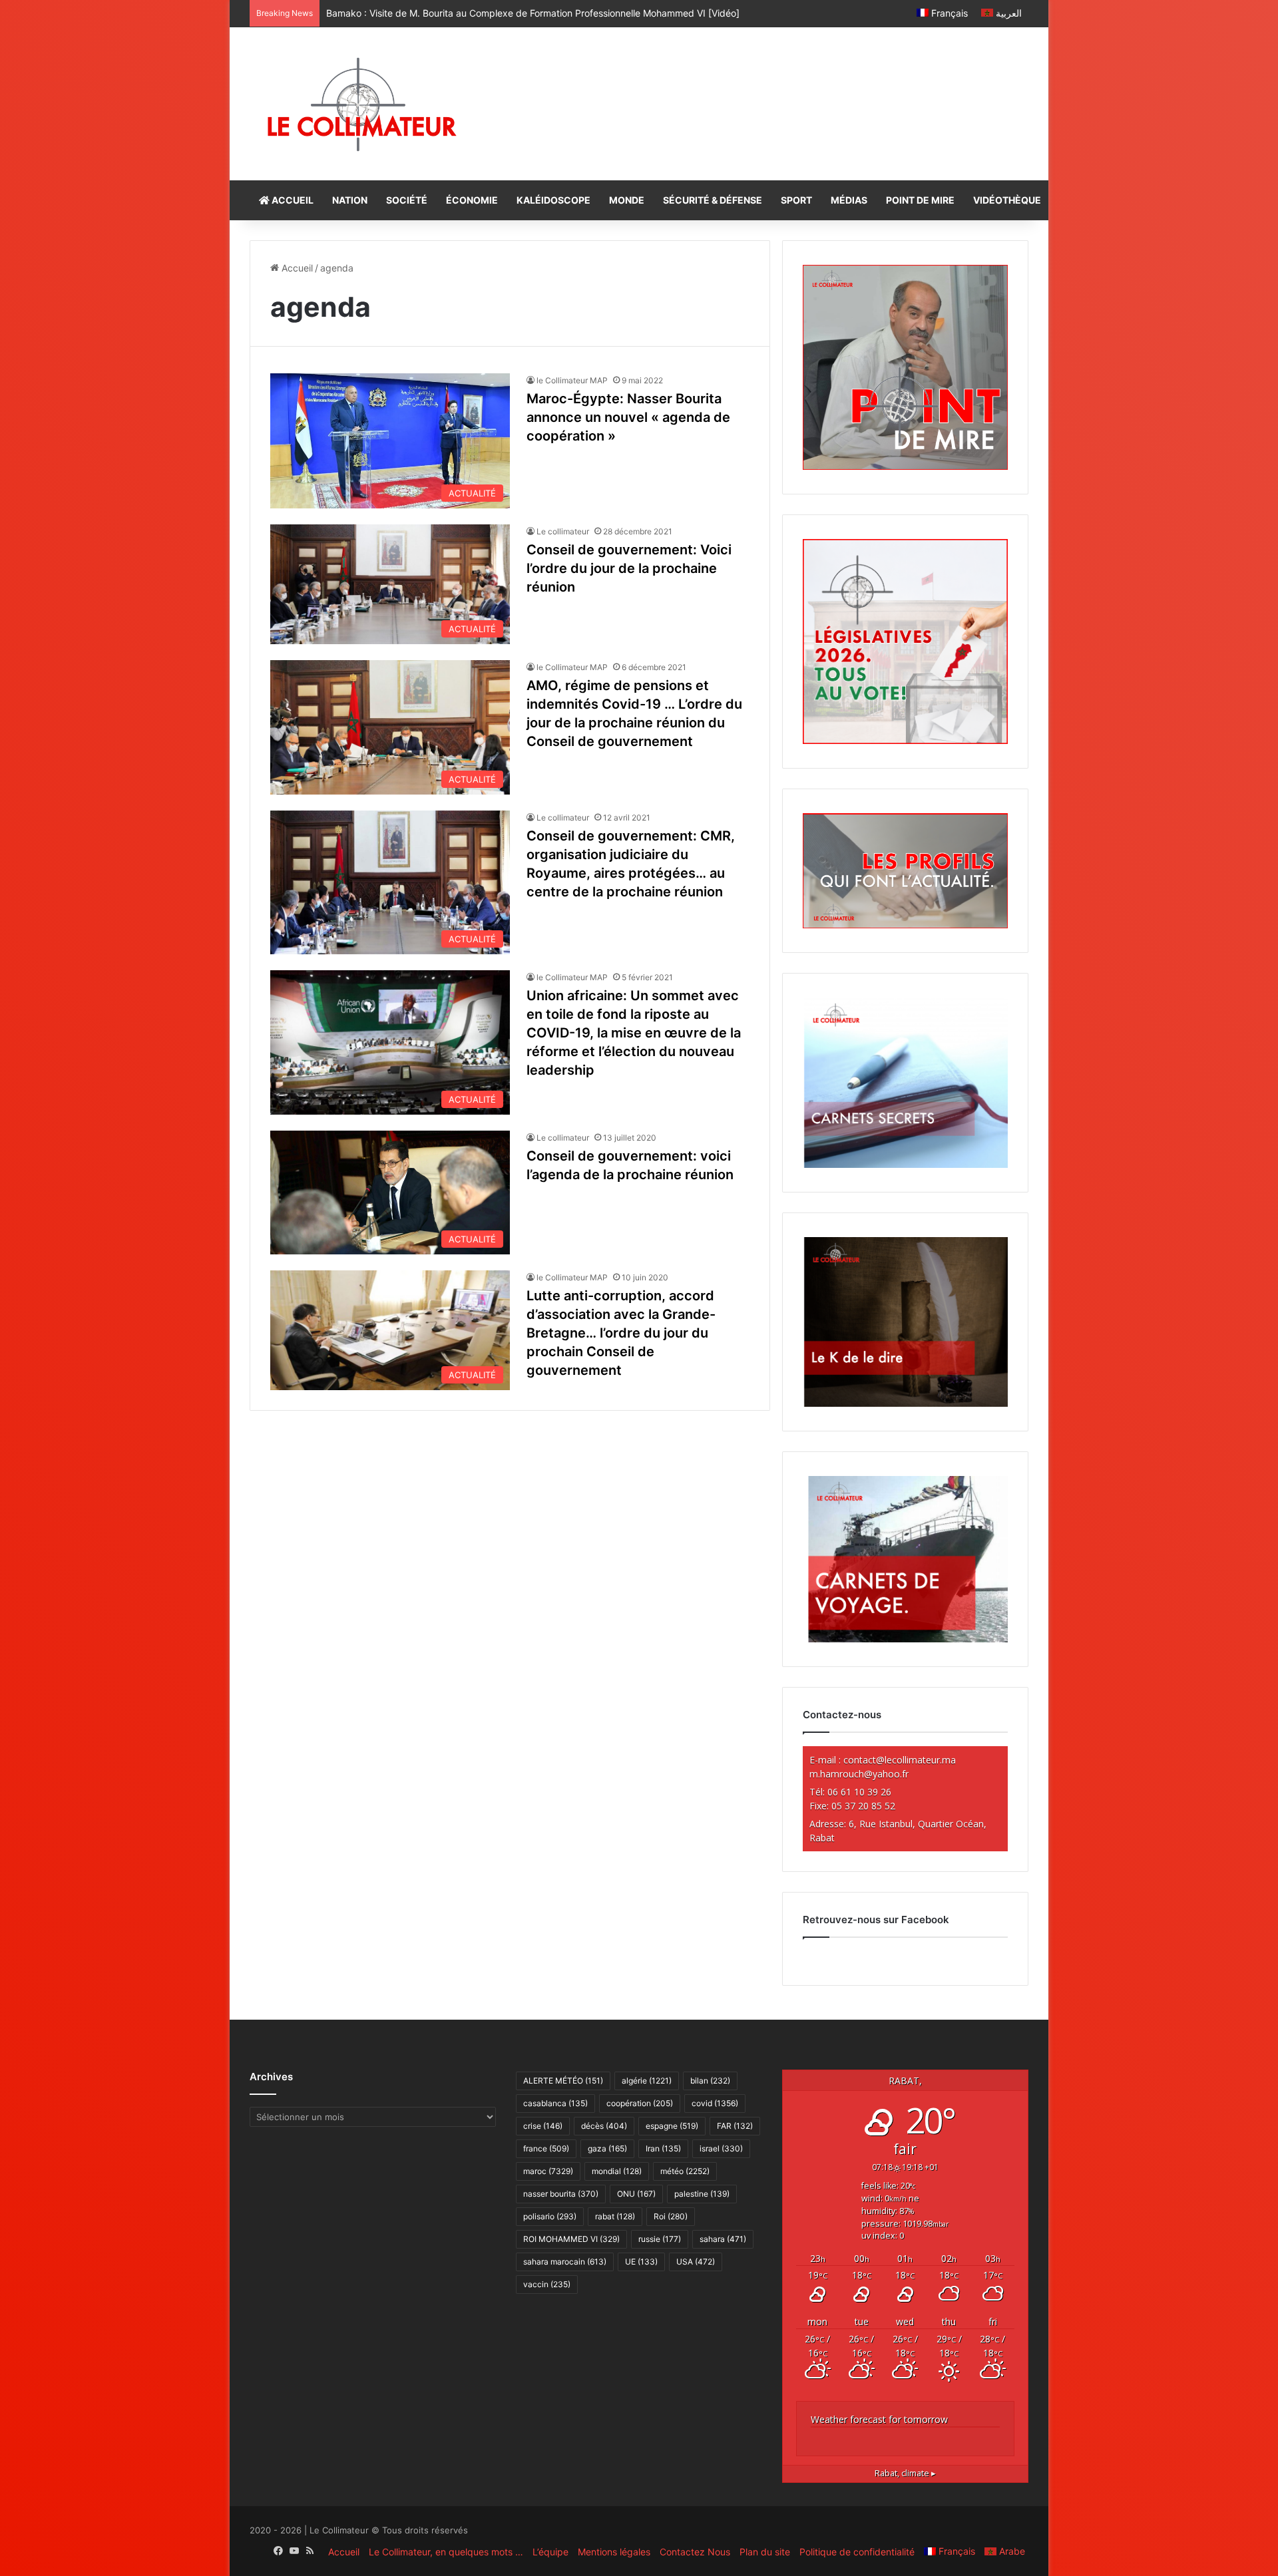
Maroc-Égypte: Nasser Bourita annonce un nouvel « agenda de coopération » (628, 417)
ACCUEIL (292, 200)
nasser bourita (561, 2194)
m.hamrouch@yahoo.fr (859, 1774)
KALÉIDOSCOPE (553, 200)
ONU (636, 2194)
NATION (350, 200)
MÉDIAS (849, 200)
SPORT (796, 200)
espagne (672, 2126)
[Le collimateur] (362, 104)
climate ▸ (905, 2473)
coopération (640, 2103)
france (546, 2148)
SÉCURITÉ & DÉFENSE (713, 200)
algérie (647, 2081)
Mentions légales (614, 2552)
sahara (723, 2239)
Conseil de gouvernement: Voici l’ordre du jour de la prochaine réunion (629, 568)
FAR (735, 2126)
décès (604, 2126)
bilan (710, 2081)
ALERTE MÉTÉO (563, 2081)
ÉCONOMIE (472, 200)
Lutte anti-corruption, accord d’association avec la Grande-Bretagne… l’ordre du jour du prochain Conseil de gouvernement (621, 1333)
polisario (550, 2216)
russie (660, 2239)
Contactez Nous (695, 2552)
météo (685, 2171)
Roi (671, 2216)
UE (641, 2262)
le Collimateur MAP (572, 380)
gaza (607, 2148)
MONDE (627, 200)
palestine (702, 2194)
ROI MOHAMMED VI (571, 2239)
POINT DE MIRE (920, 200)
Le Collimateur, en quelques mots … (446, 2552)
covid (715, 2103)
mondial (617, 2171)
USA (696, 2262)
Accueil (296, 268)
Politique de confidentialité (857, 2552)
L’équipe (550, 2552)
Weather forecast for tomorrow (879, 2419)
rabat (615, 2216)
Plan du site (765, 2552)
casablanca (555, 2103)
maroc (548, 2171)
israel (721, 2148)
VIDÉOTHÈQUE (1007, 200)
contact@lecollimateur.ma (900, 1760)
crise (543, 2126)
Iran (663, 2148)
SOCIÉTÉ (407, 200)
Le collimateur (563, 531)
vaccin (547, 2284)
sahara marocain (565, 2262)
